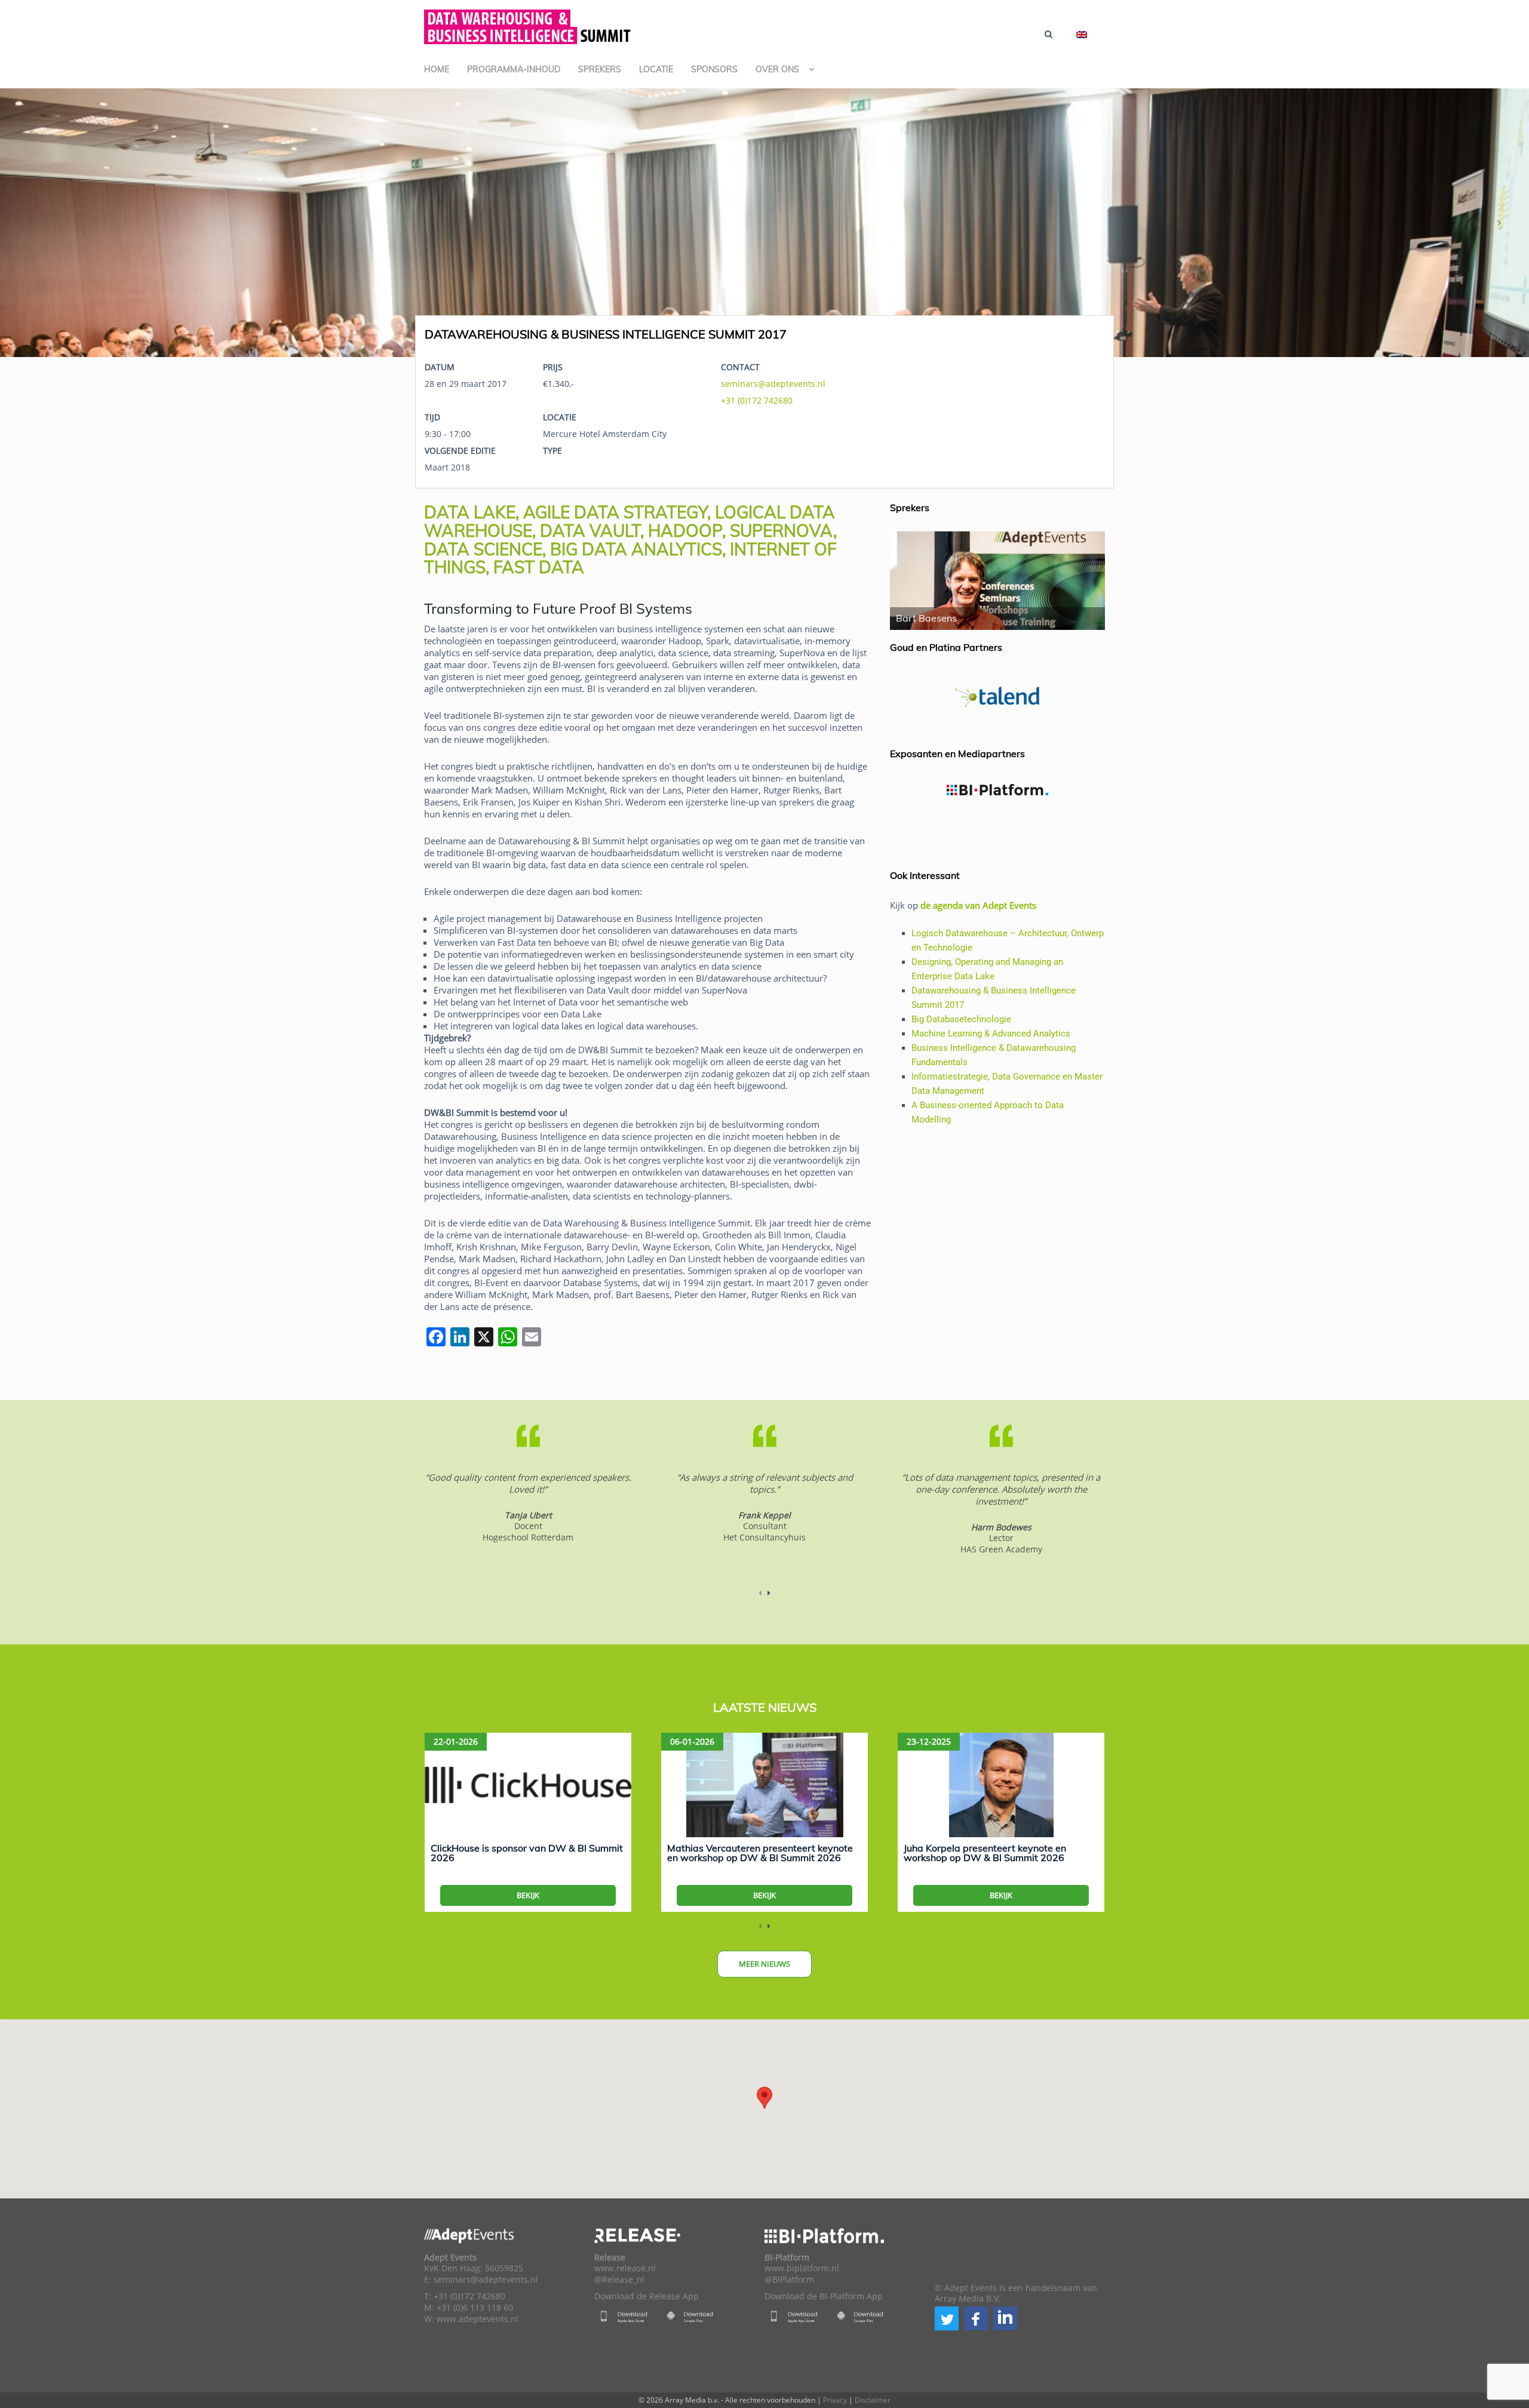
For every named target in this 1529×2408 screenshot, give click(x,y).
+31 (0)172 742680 (757, 400)
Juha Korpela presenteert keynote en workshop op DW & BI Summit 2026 (985, 1853)
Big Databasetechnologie (961, 1019)
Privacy (835, 2400)
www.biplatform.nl (802, 2268)
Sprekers (600, 69)
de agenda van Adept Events (978, 905)
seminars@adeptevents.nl (773, 384)
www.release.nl (625, 2268)
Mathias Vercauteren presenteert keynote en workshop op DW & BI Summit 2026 (760, 1853)
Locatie (656, 69)
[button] (947, 2318)
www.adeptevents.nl (478, 2319)
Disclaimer (873, 2400)
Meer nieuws (764, 1964)
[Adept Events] (529, 25)
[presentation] (30, 223)
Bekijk (528, 1895)
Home (437, 69)
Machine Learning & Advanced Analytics (991, 1034)
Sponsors (714, 69)
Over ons (777, 69)
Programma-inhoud (514, 69)
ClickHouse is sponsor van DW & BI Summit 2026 (527, 1853)
